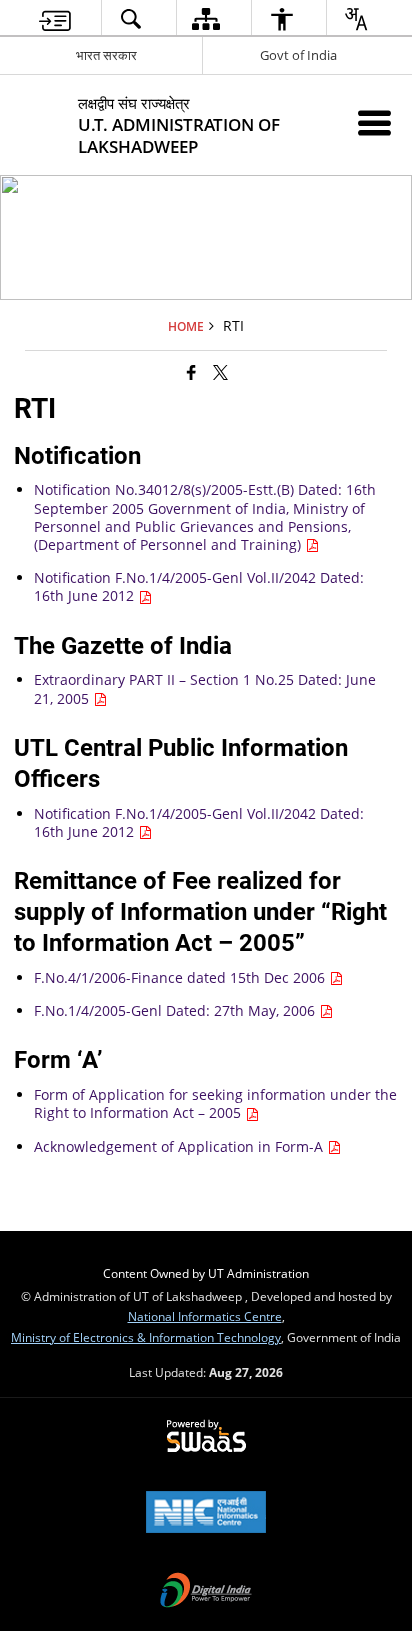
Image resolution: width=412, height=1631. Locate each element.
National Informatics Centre (205, 1316)
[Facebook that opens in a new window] (191, 372)
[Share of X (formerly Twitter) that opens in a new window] (220, 372)
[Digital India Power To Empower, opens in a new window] (206, 1592)
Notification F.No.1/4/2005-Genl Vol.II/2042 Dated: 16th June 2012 (199, 586)
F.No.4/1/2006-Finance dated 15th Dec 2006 (181, 977)
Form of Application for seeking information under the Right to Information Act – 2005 (215, 1103)
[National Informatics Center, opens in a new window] (206, 1514)
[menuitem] (55, 18)
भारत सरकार (106, 55)
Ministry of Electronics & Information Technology (146, 1337)
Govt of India (298, 55)
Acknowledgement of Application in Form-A (180, 1146)
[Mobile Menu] (374, 122)
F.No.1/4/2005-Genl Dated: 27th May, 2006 (176, 1010)
